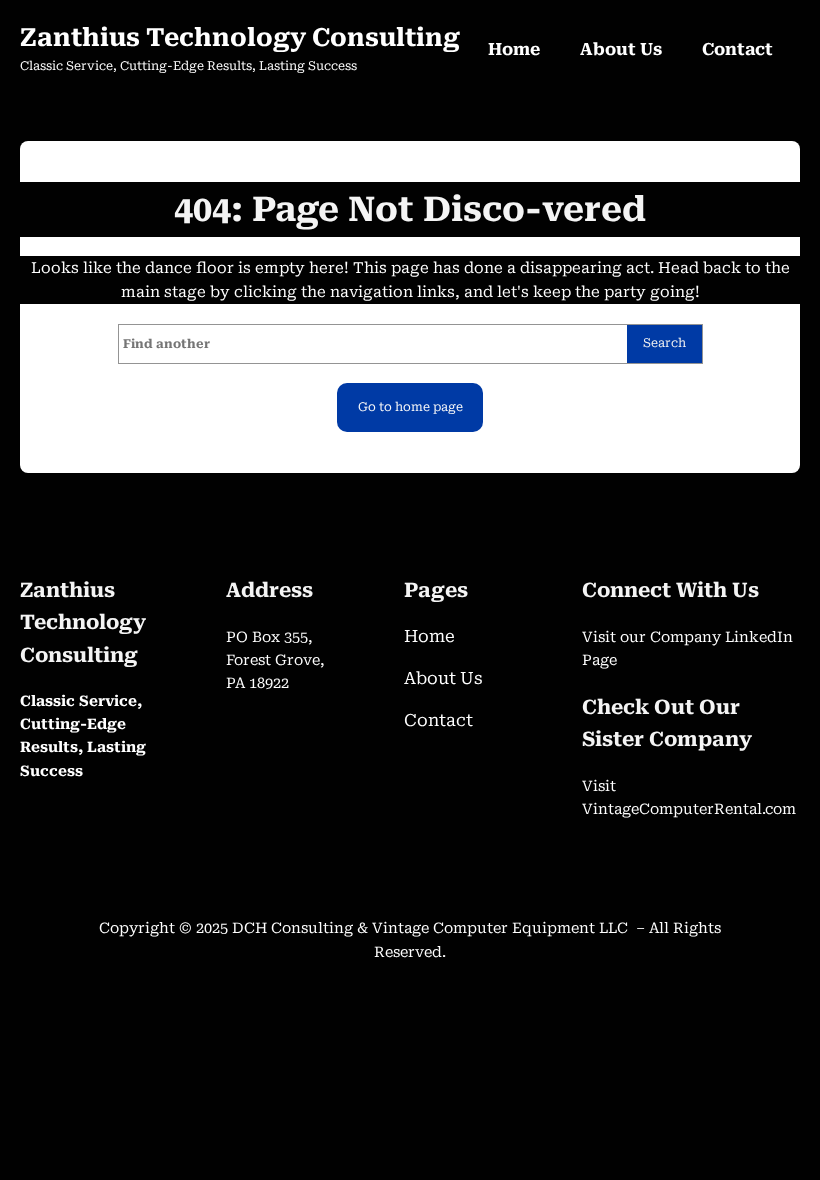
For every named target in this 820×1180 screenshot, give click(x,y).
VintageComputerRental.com (689, 809)
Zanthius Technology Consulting (240, 37)
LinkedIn (759, 637)
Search (664, 343)
